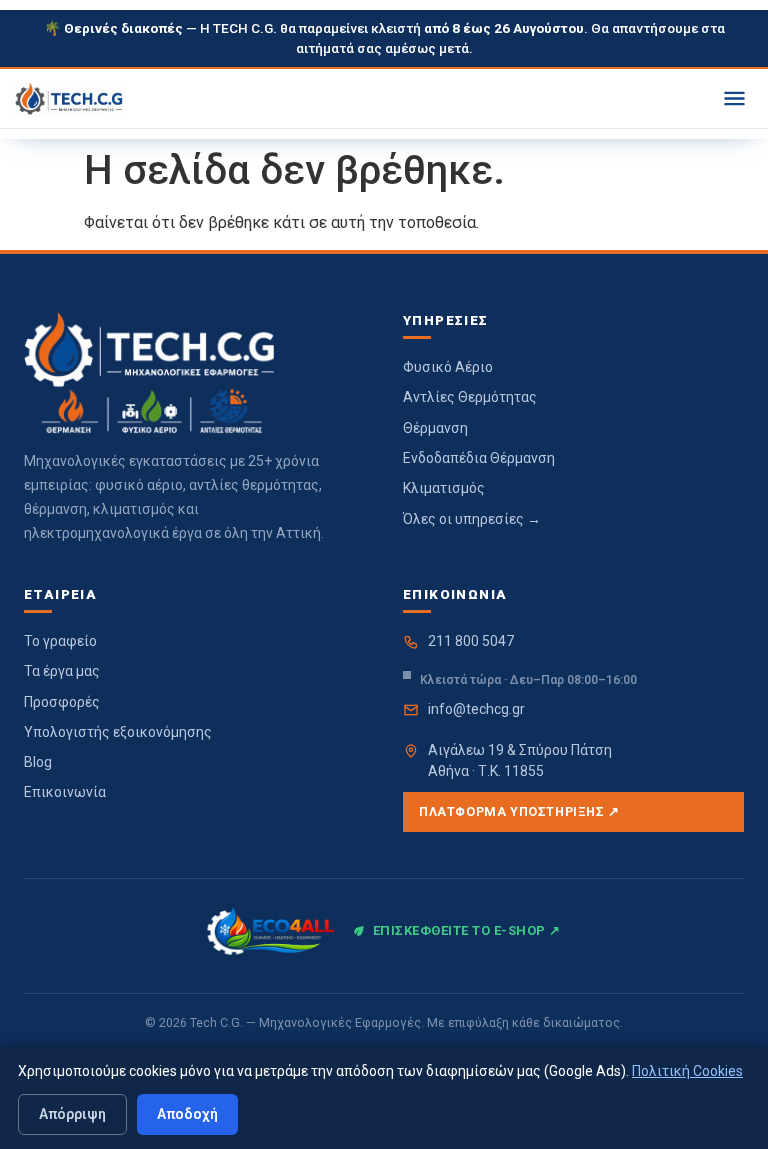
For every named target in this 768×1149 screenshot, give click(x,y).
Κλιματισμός (444, 488)
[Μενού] (734, 98)
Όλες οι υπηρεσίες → (472, 519)
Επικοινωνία (65, 792)
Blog (38, 762)
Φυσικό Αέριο (448, 367)
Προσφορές (62, 702)
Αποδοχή (187, 1114)
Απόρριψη (72, 1114)
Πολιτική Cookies (687, 1071)
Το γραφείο (60, 641)
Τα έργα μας (62, 671)
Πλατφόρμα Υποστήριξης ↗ (519, 811)
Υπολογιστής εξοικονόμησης (118, 732)
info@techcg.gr (476, 709)
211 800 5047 (471, 641)
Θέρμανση (435, 428)
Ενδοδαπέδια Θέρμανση (479, 458)
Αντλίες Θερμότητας (470, 397)
